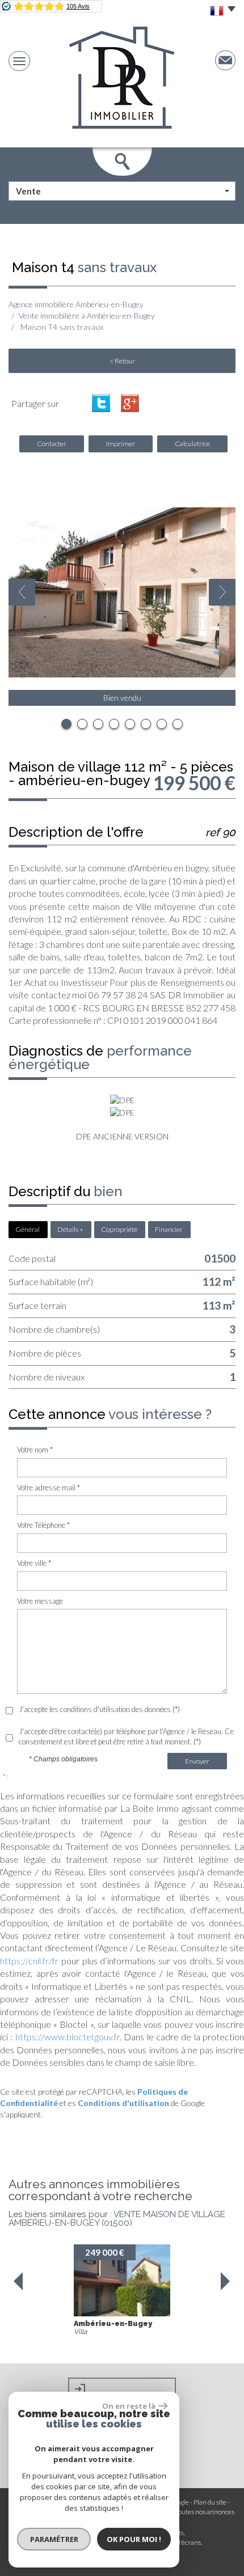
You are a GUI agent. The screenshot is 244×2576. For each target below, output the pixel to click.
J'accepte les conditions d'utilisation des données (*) (99, 1709)
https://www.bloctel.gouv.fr (68, 2037)
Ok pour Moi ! (134, 2539)
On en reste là (129, 2406)
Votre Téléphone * (43, 1525)
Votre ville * (34, 1563)
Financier (169, 1229)
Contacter (52, 444)
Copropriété (119, 1229)
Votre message (40, 1601)
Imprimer (121, 444)
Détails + (70, 1229)
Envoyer (197, 1761)
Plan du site (210, 2502)
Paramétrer (54, 2539)
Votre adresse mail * (49, 1488)
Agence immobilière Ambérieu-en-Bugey (76, 304)
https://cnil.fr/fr (29, 1961)
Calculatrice (192, 444)
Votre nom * (35, 1450)
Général (28, 1229)
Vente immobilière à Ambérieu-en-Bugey (87, 315)
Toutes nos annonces (205, 2512)
